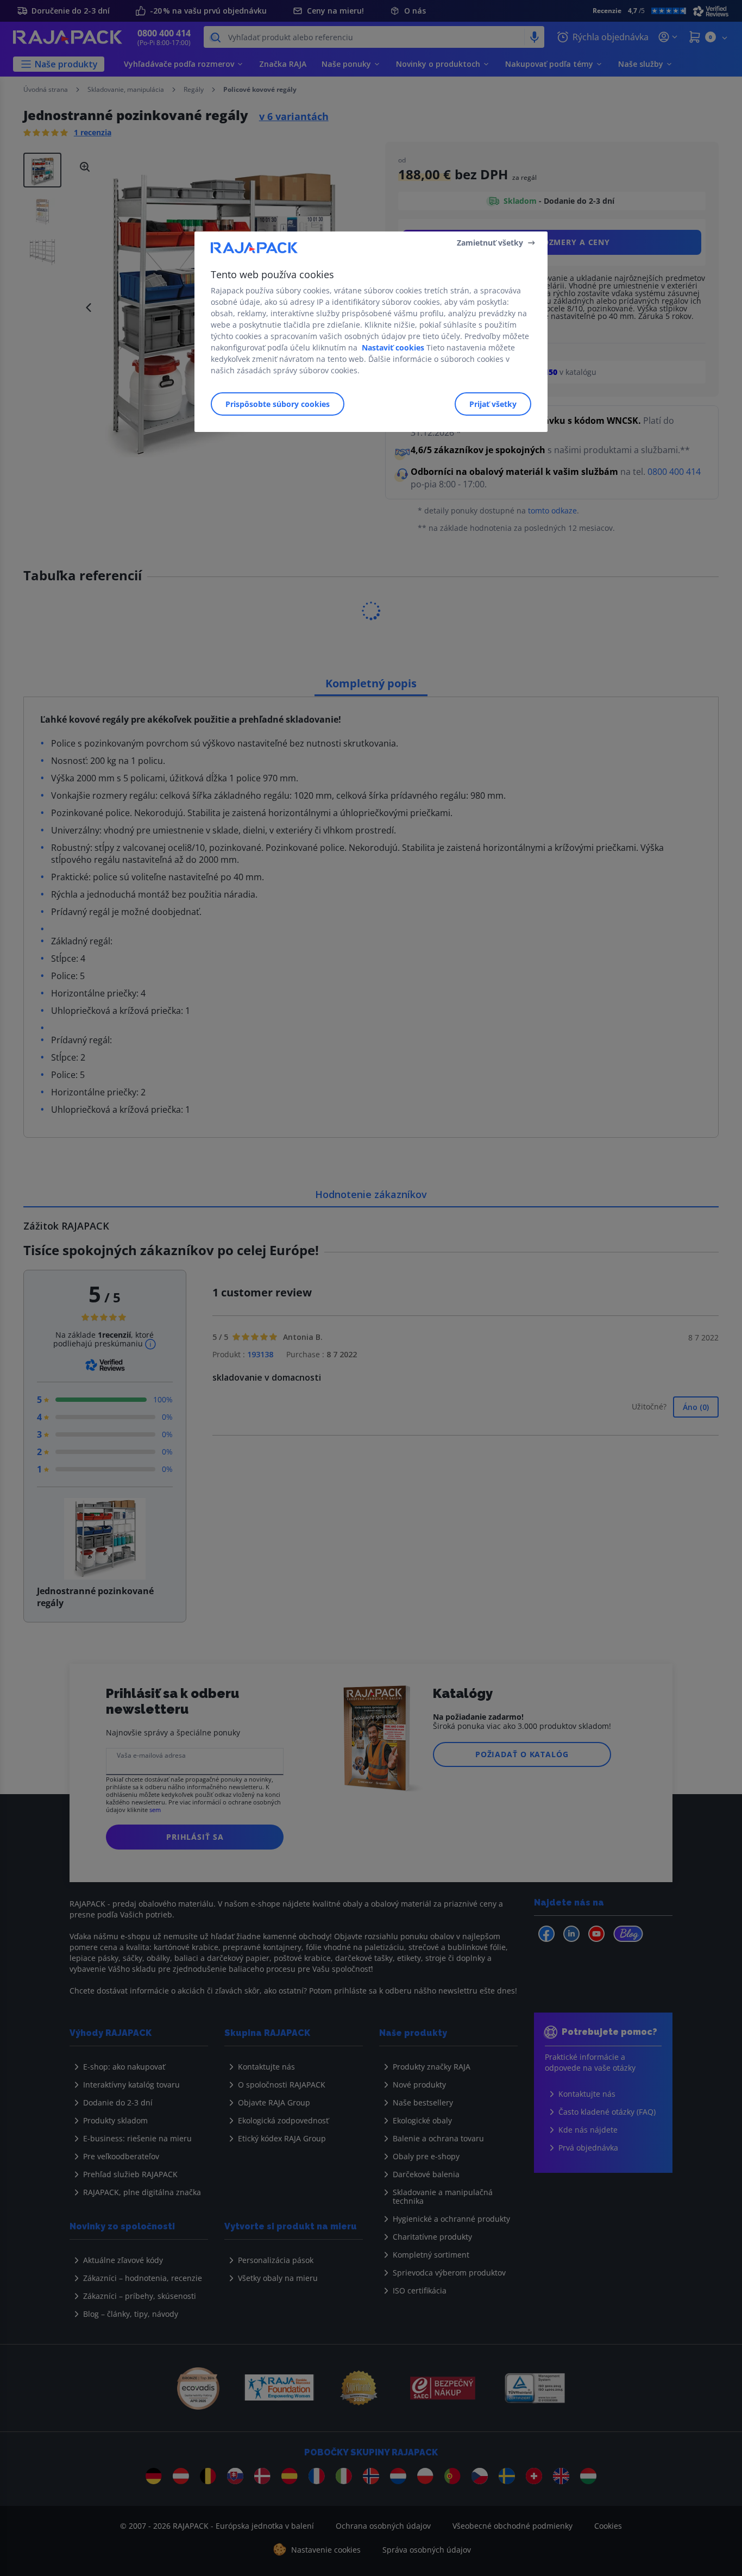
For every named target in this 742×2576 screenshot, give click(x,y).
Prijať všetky (493, 404)
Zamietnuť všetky (490, 243)
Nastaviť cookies (393, 347)
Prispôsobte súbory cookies (278, 404)
